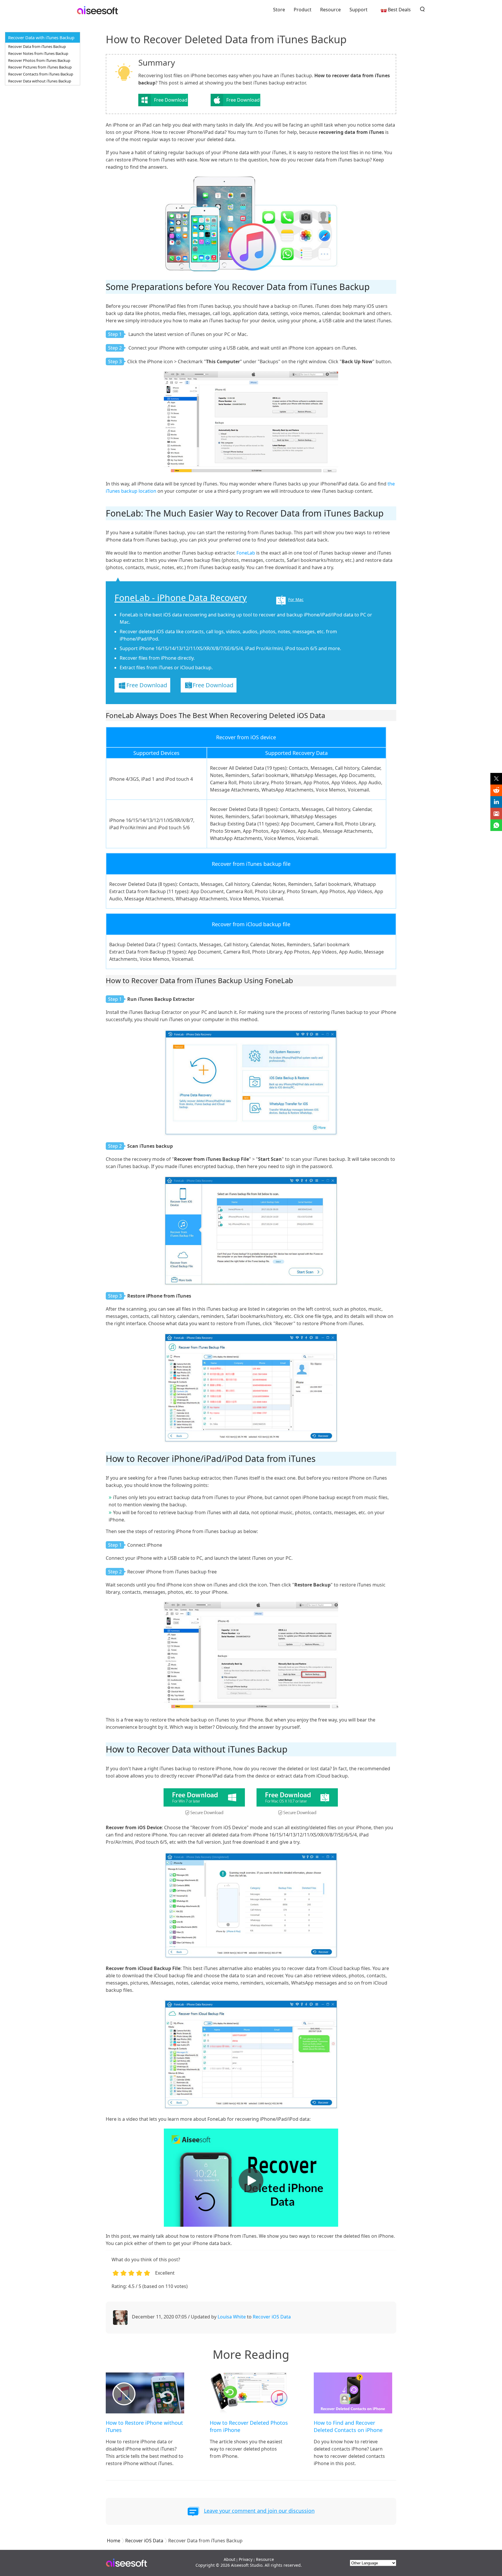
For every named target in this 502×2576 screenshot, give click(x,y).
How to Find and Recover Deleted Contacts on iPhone (348, 2426)
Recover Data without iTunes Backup (40, 81)
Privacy (246, 2559)
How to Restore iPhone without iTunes (144, 2426)
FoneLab (246, 553)
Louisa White (232, 2317)
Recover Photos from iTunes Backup (39, 60)
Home (114, 2541)
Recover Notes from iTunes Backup (38, 53)
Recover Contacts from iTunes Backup (41, 74)
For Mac (296, 599)
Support (358, 10)
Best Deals (399, 10)
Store (279, 10)
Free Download (171, 100)
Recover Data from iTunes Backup (37, 46)
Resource (330, 10)
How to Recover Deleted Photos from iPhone (249, 2426)
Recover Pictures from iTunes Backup (40, 67)
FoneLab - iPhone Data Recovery (181, 598)
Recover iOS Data (272, 2317)
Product (303, 10)
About (230, 2559)
